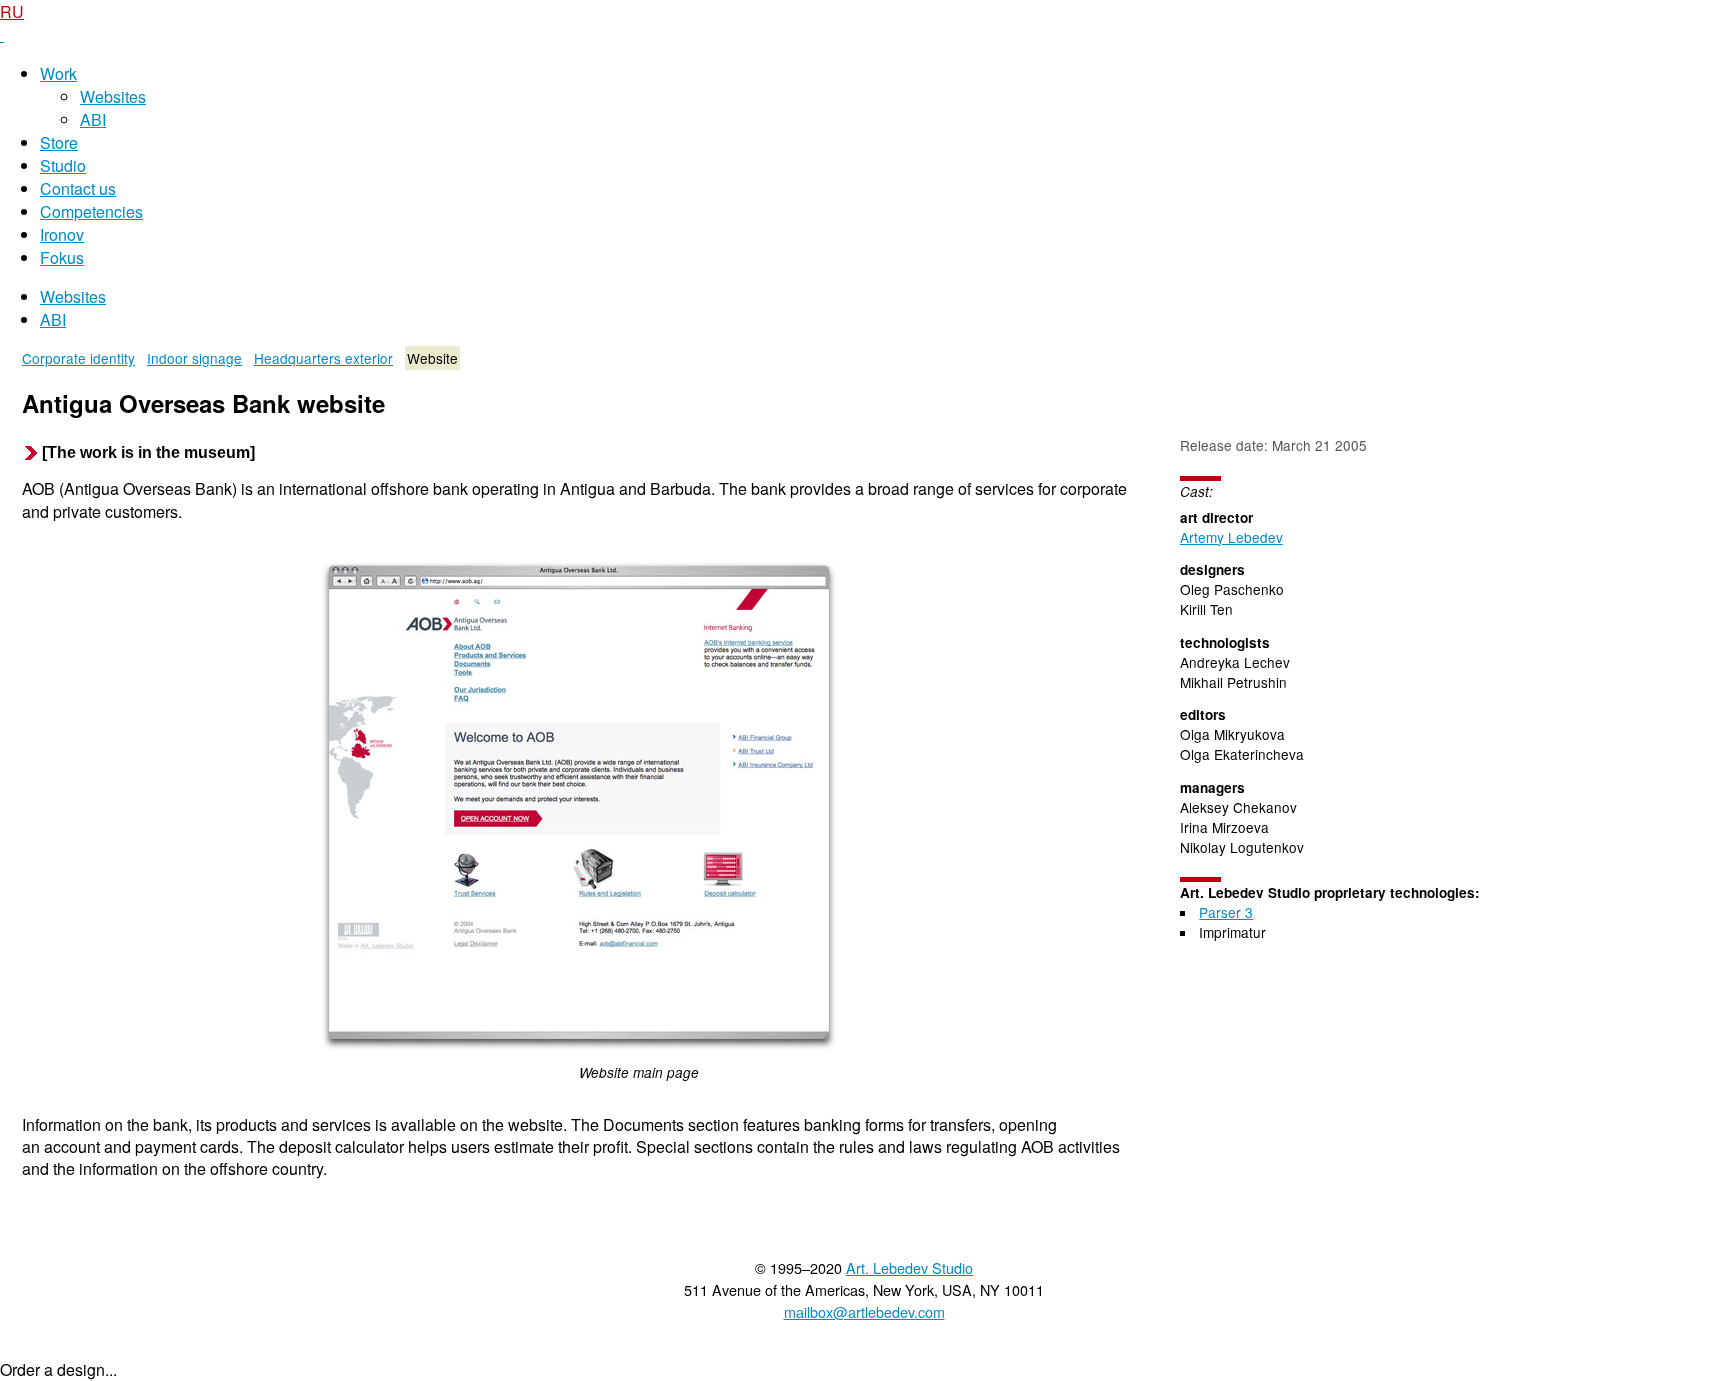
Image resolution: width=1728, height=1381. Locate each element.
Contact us (78, 188)
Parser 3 (1226, 912)
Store (59, 142)
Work (58, 73)
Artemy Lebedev (1231, 537)
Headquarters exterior (323, 358)
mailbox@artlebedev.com (864, 1311)
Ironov (62, 234)
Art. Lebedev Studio (909, 1267)
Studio (63, 165)
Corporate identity (78, 358)
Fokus (62, 257)
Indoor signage (194, 358)
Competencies (91, 211)
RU (12, 11)
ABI (93, 119)
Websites (113, 96)
